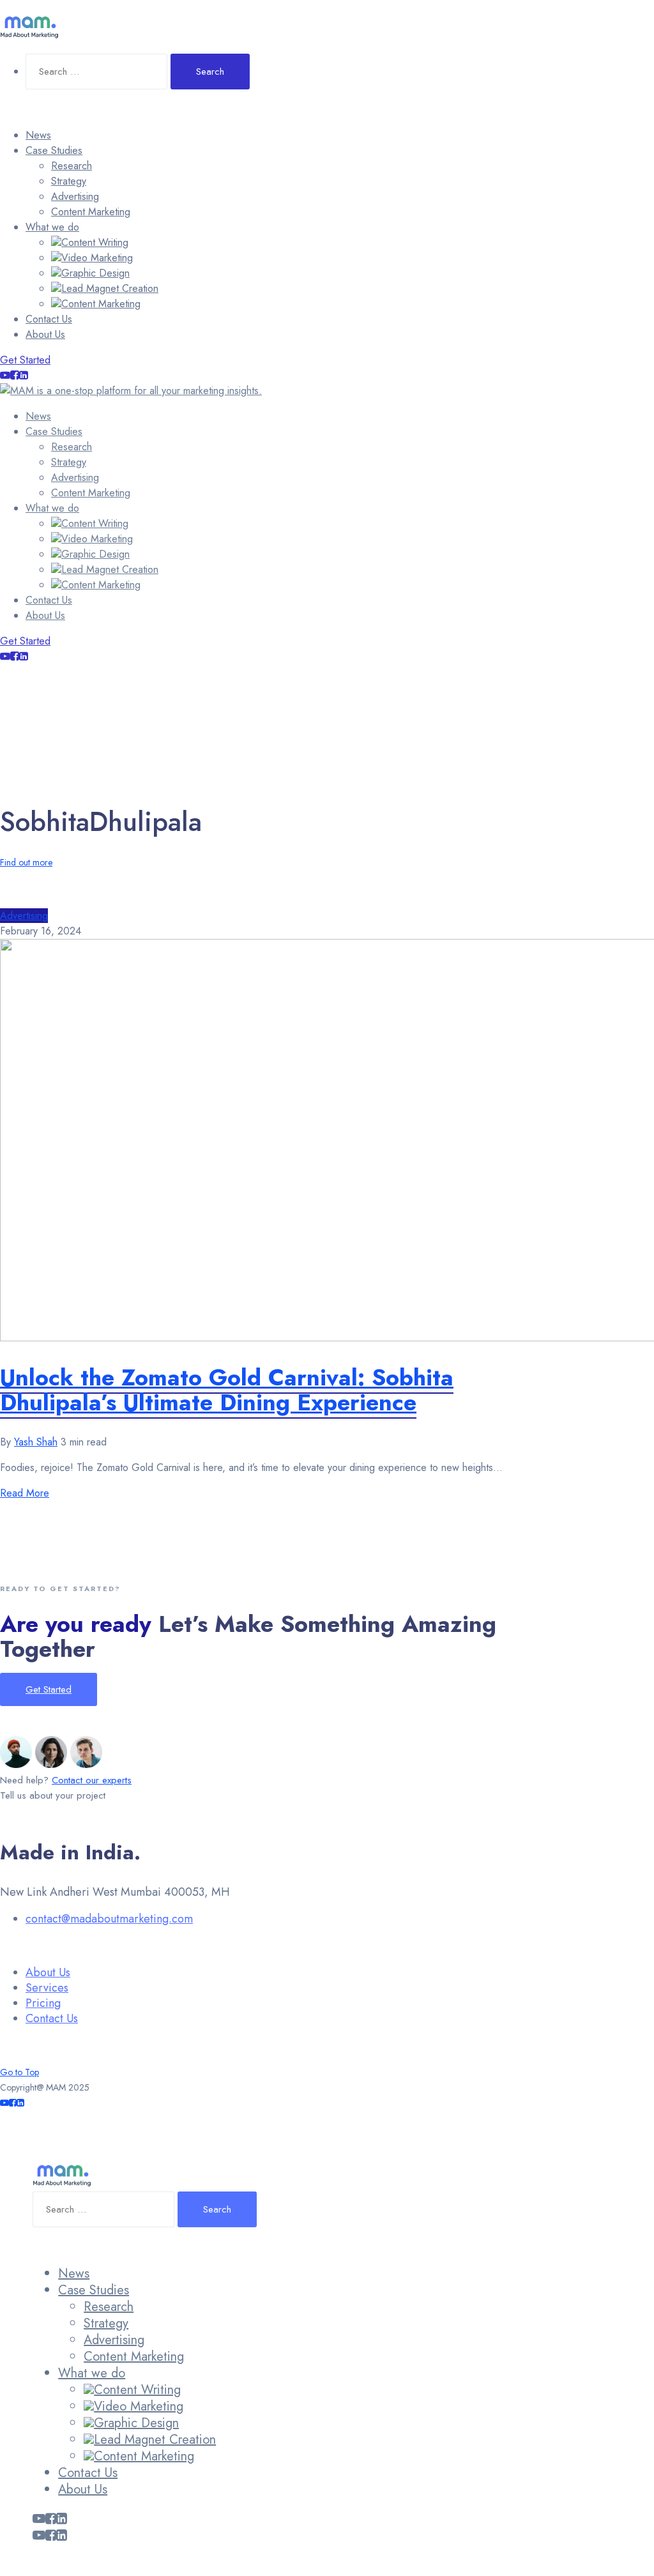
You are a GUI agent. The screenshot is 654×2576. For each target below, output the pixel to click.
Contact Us (49, 319)
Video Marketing (97, 258)
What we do (52, 227)
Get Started (25, 360)
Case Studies (54, 150)
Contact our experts (92, 1780)
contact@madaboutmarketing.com (109, 1919)
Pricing (43, 2003)
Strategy (69, 181)
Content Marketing (91, 212)
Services (47, 1988)
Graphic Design (95, 273)
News (38, 135)
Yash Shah (36, 1442)
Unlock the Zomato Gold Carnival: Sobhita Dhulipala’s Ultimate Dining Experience (227, 1390)
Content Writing (95, 242)
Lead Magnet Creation (110, 288)
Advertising (75, 196)
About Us (45, 334)
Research (72, 166)
